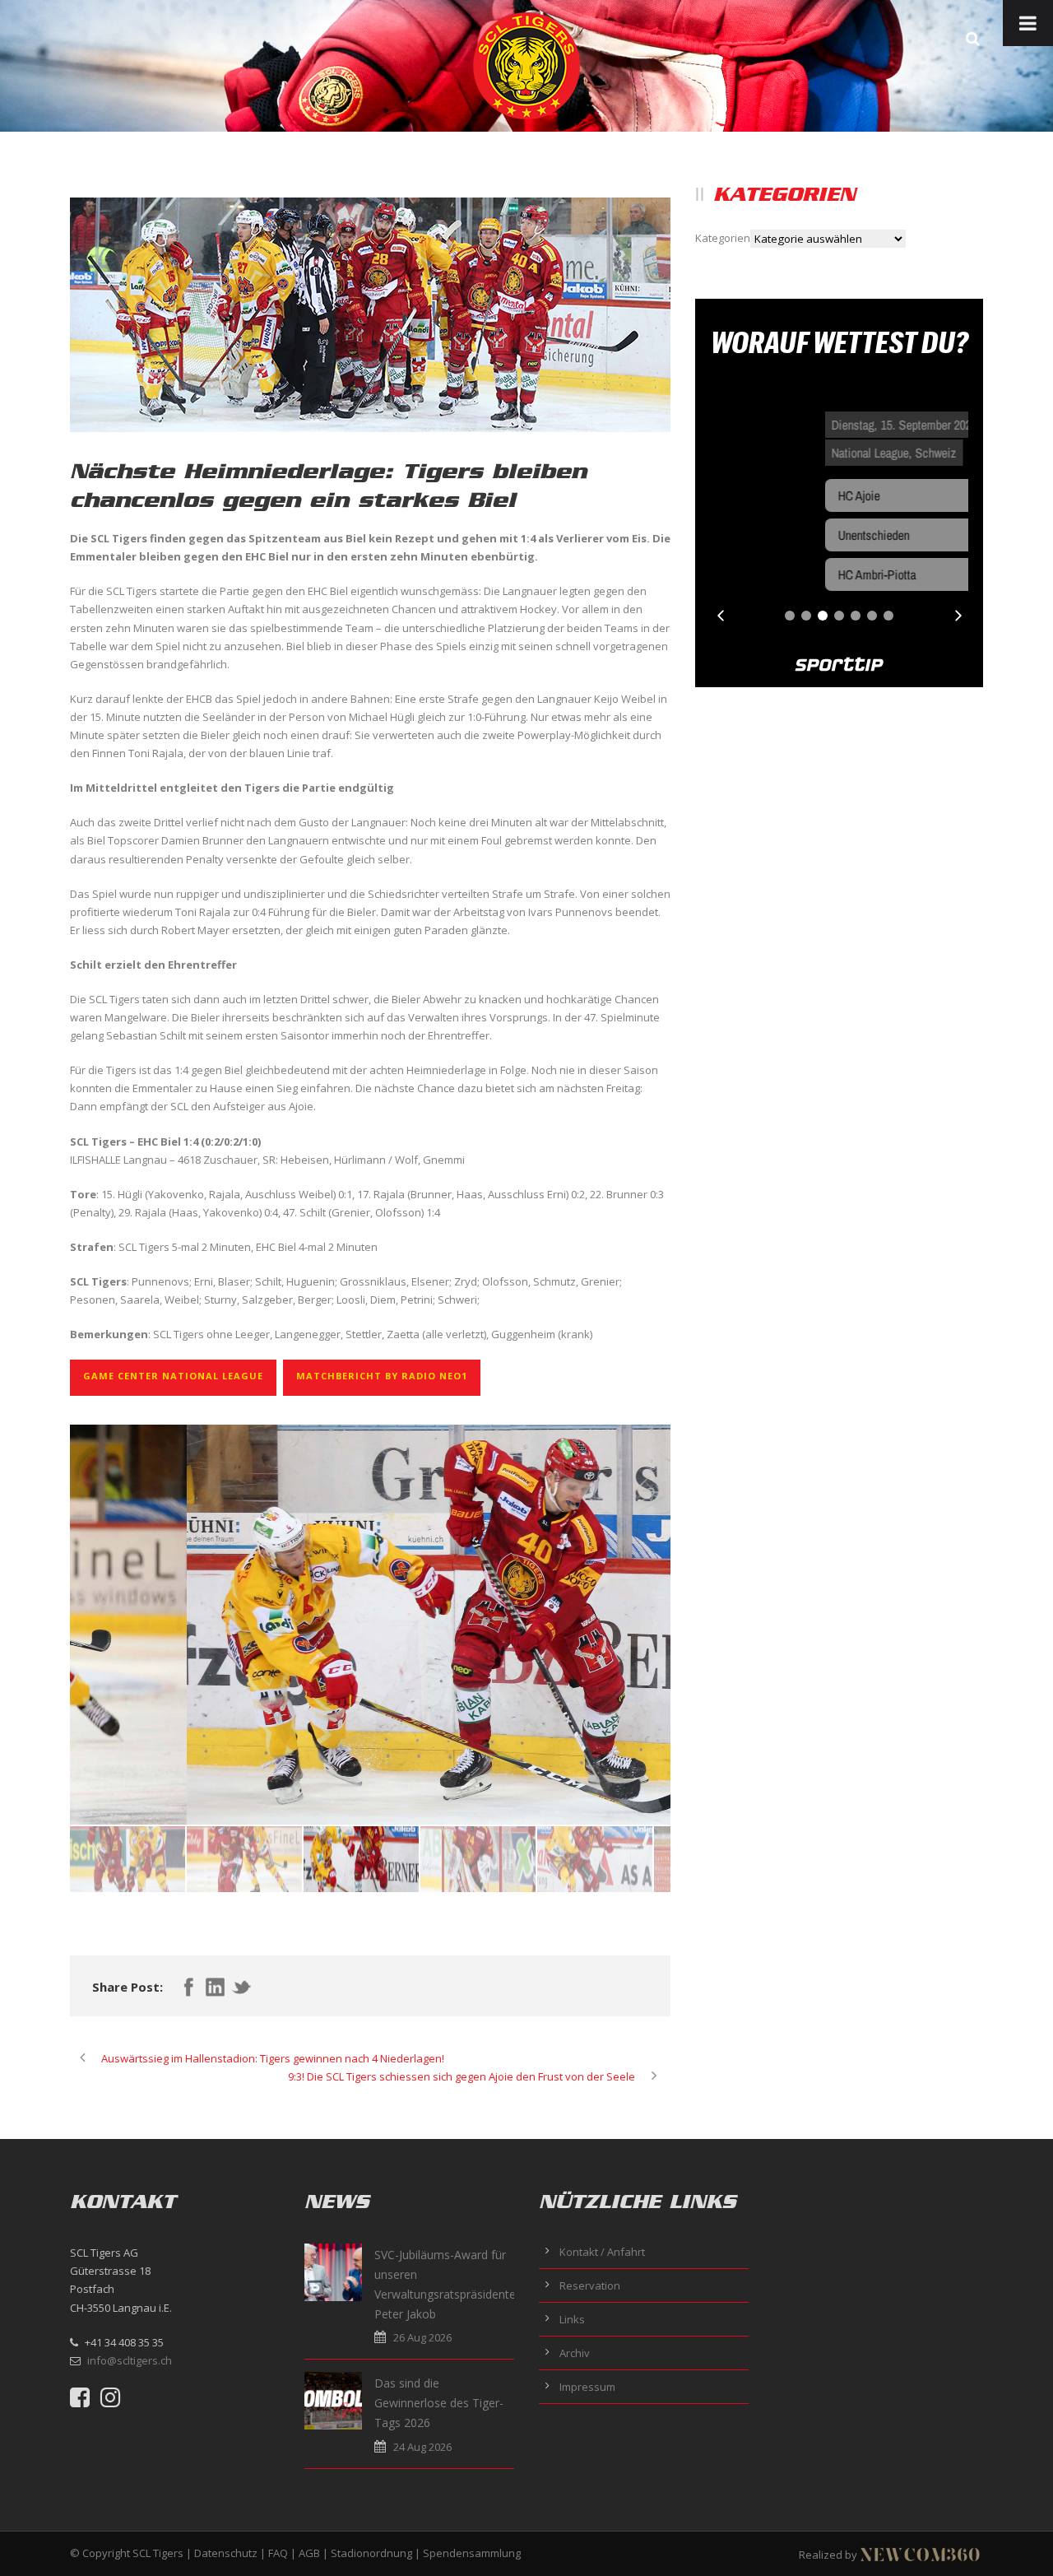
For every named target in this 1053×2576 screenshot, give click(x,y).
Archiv (575, 2353)
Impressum (587, 2387)
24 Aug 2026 (422, 2447)
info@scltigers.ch (130, 2360)
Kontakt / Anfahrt (602, 2252)
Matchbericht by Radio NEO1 (382, 1376)
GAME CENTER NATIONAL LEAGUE (173, 1376)
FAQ (278, 2553)
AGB (309, 2553)
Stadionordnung (371, 2553)
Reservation (590, 2285)
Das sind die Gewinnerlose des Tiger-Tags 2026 (439, 2403)
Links (572, 2319)
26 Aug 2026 (422, 2337)
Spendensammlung (472, 2553)
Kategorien (723, 238)
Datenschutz (226, 2553)
